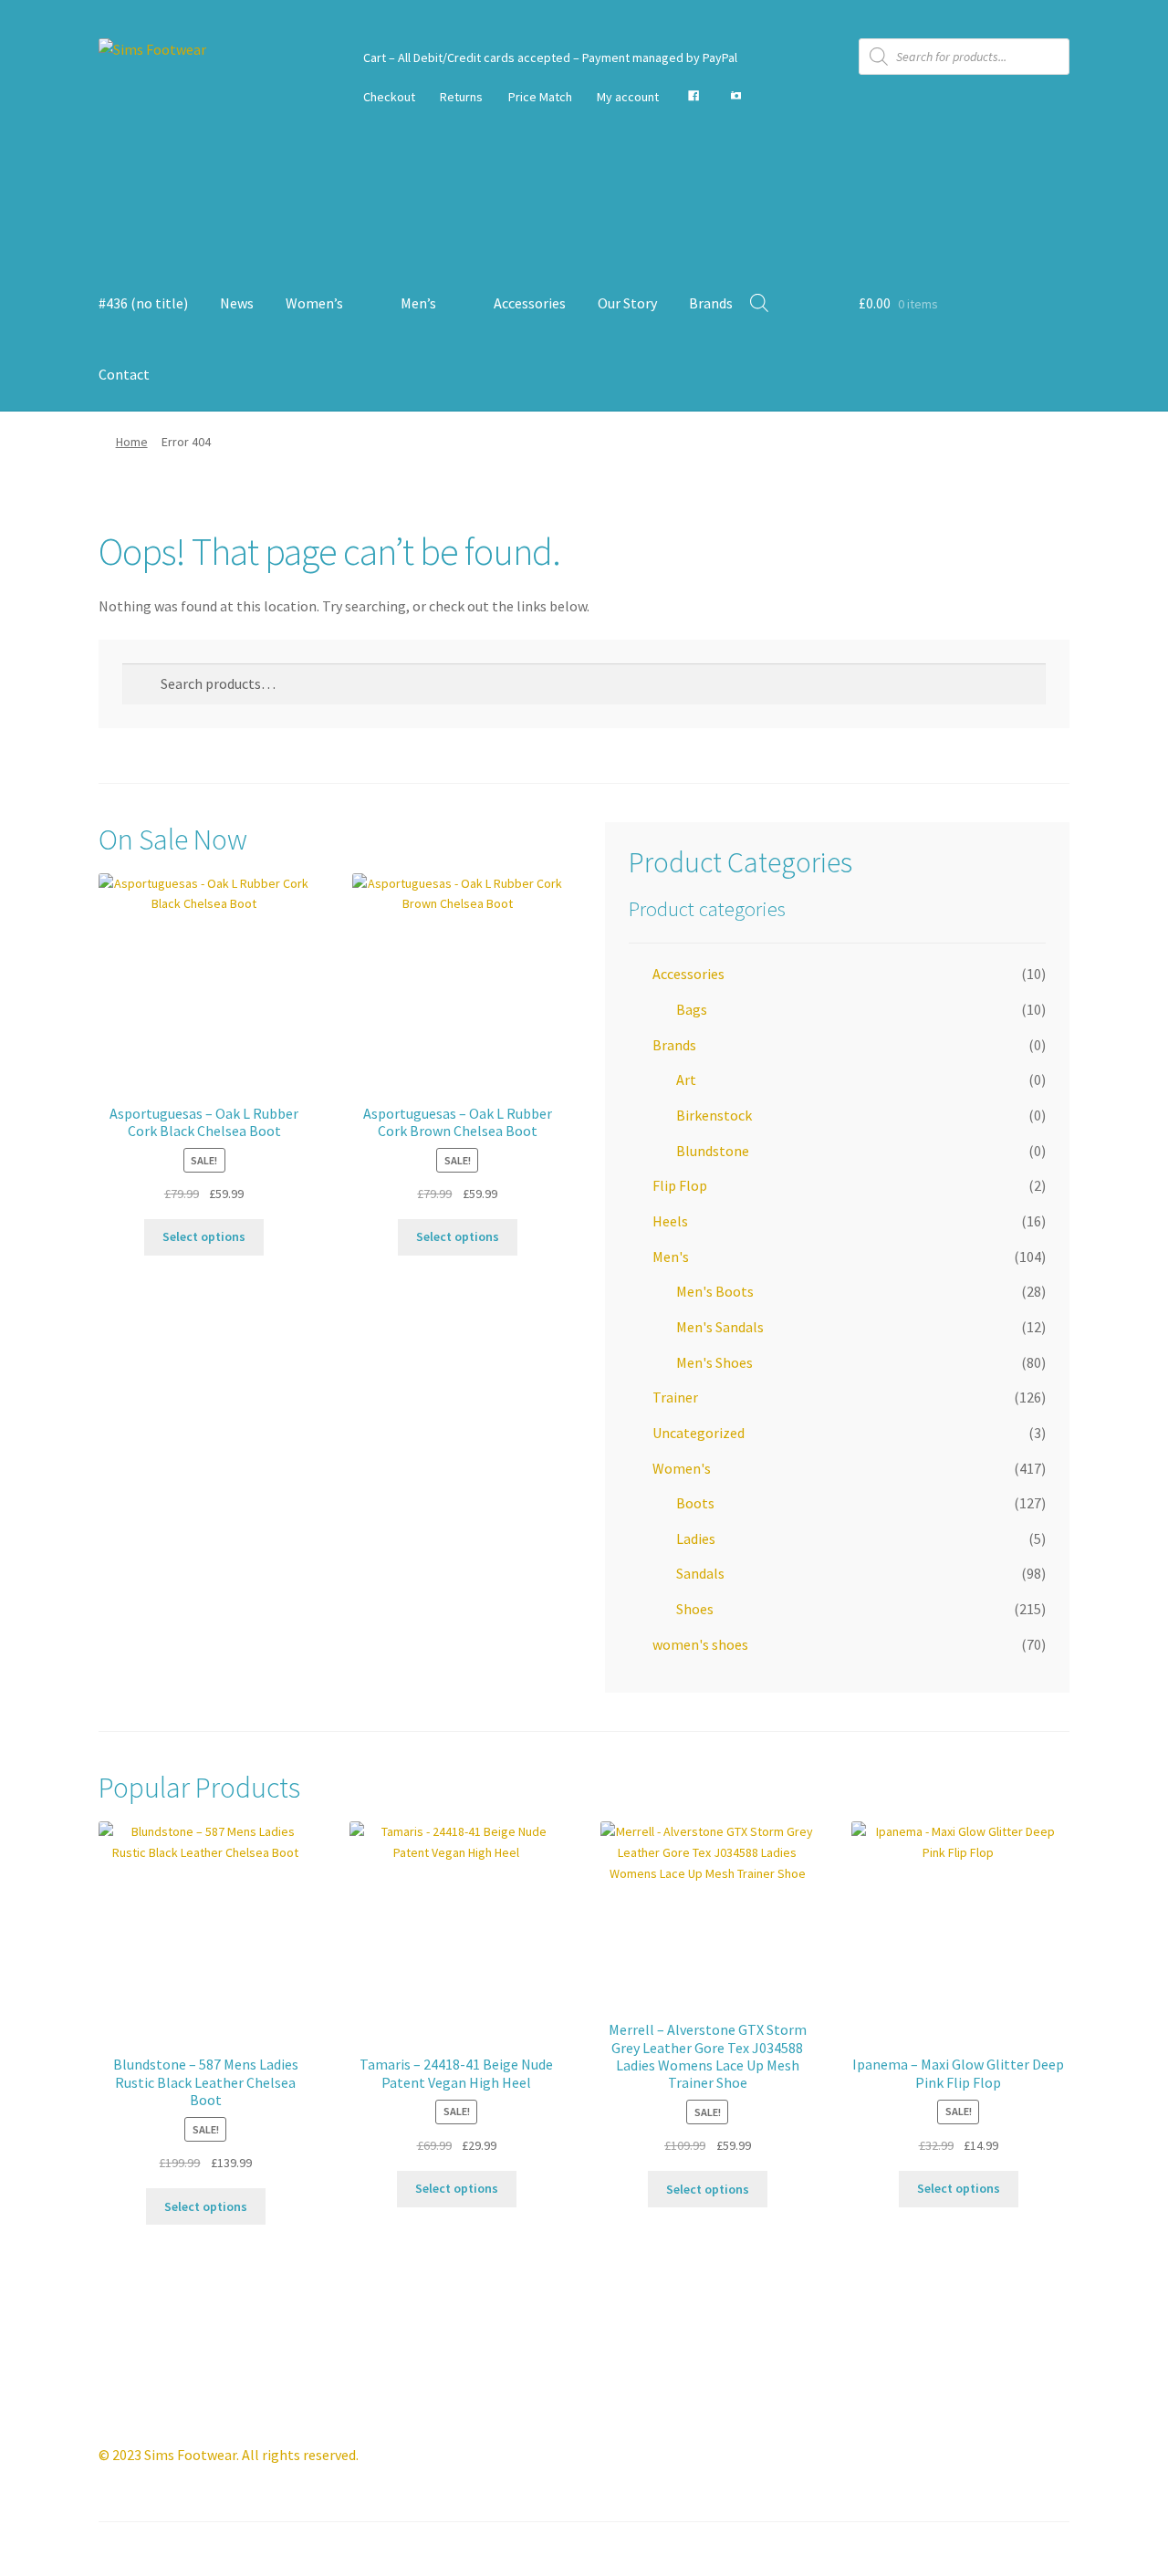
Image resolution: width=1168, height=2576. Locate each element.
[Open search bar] (759, 302)
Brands (711, 303)
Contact (124, 374)
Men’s (418, 303)
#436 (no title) (143, 303)
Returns (461, 97)
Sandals (700, 1573)
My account (628, 97)
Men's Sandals (720, 1327)
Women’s (314, 303)
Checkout (389, 97)
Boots (695, 1503)
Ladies (696, 1538)
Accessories (530, 303)
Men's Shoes (714, 1362)
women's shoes (700, 1644)
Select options (204, 1236)
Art (686, 1079)
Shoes (695, 1609)
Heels (670, 1221)
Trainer (675, 1397)
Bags (692, 1009)
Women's (682, 1468)
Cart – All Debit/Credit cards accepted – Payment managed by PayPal (550, 57)
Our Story (627, 303)
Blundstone (713, 1151)
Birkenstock (714, 1115)
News (237, 303)
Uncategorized (699, 1433)
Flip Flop (680, 1185)
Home (132, 442)
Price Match (540, 97)
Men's (671, 1257)
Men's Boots (715, 1291)
